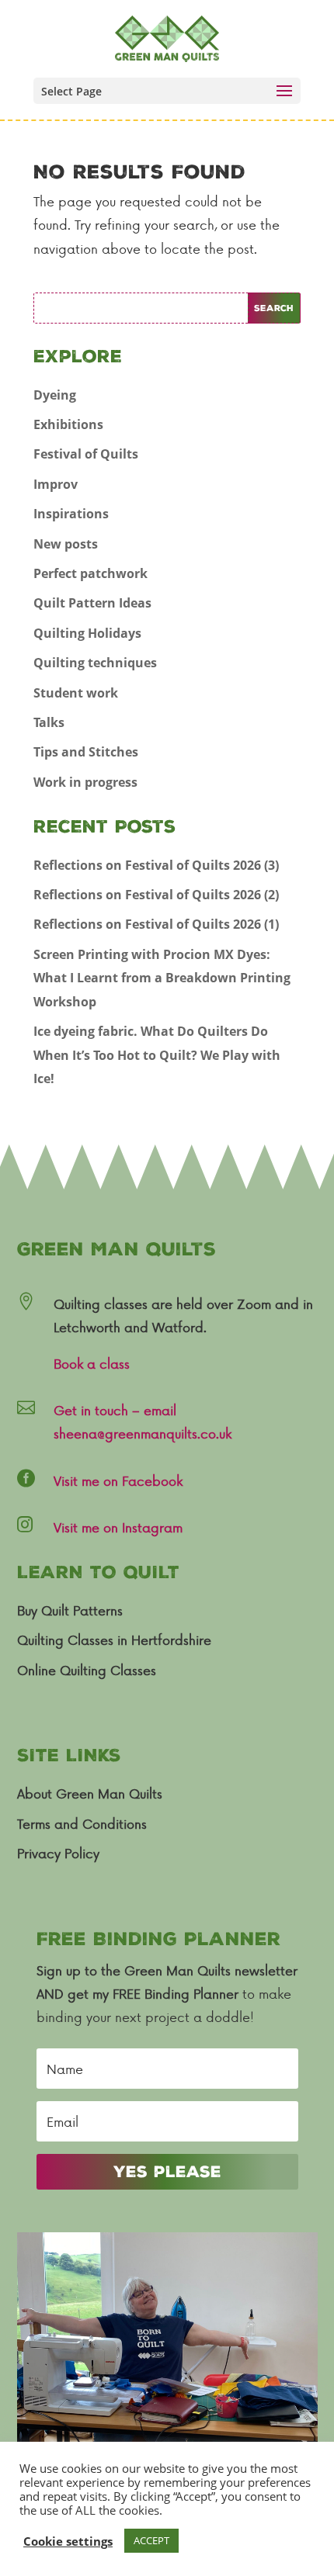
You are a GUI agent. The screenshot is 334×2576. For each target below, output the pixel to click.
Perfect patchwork (90, 573)
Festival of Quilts (86, 454)
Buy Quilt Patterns (70, 1610)
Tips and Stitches (86, 752)
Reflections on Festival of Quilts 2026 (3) (156, 865)
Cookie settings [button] (68, 2541)
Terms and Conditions (82, 1823)
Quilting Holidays (87, 633)
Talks (49, 722)
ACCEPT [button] (151, 2540)
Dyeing (55, 395)
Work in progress (85, 782)
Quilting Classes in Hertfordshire (114, 1639)
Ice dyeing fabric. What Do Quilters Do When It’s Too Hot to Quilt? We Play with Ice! (157, 1055)
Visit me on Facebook (118, 1480)
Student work (76, 693)
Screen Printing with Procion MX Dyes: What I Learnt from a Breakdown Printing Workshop (162, 978)
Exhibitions (68, 424)
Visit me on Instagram (118, 1527)
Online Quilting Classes (87, 1670)
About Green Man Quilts (90, 1793)
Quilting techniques (95, 663)
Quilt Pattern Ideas (92, 603)
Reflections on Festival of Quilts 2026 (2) (156, 895)
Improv (56, 484)
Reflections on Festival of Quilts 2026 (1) (156, 924)
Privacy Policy (58, 1853)
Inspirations (71, 514)
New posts (66, 544)
